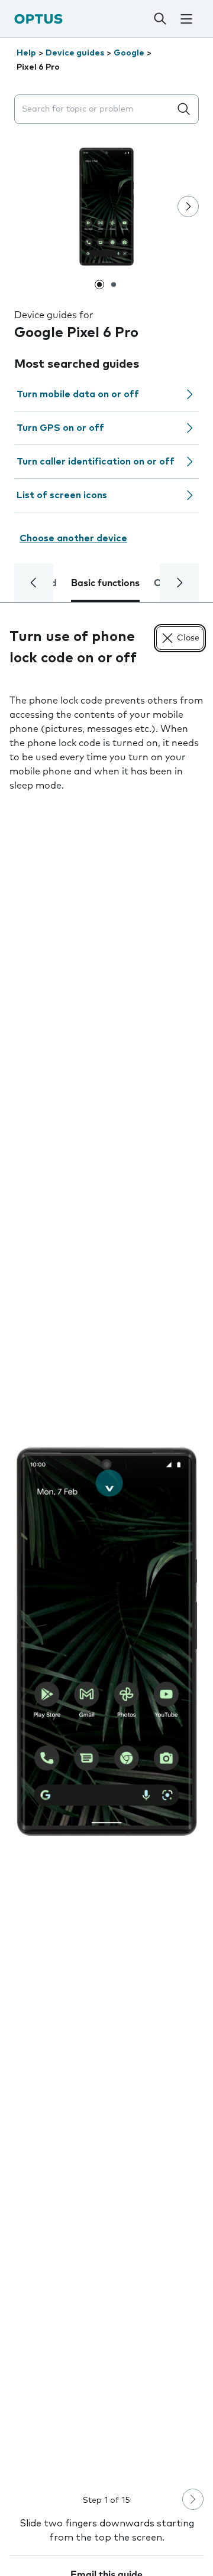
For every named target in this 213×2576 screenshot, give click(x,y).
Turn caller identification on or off (96, 462)
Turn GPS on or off (60, 428)
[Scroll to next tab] (179, 583)
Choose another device (73, 538)
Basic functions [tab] (105, 583)
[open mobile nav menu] (186, 19)
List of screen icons (62, 495)
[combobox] (95, 109)
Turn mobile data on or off (78, 394)
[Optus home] (38, 19)
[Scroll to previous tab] (34, 583)
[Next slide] (188, 207)
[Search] (160, 19)
